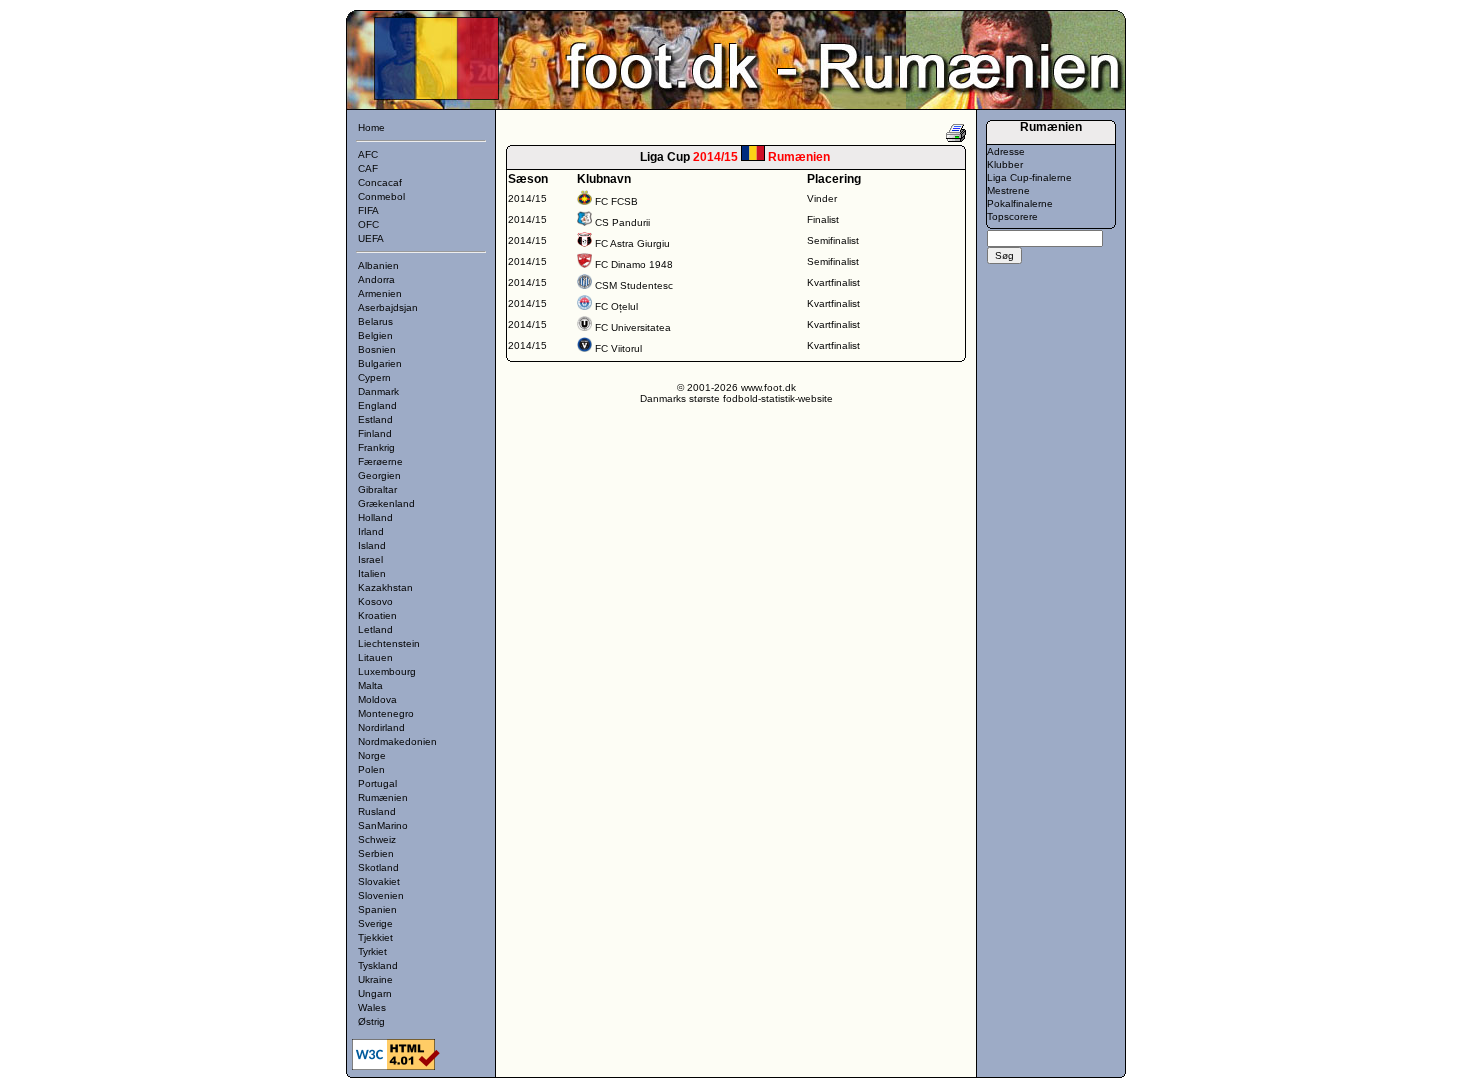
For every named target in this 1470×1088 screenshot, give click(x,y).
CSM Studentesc (634, 285)
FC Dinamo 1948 (634, 264)
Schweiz (377, 839)
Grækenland (386, 503)
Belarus (375, 321)
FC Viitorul (618, 348)
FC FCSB (616, 201)
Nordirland (381, 727)
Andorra (376, 279)
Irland (371, 531)
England (377, 405)
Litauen (375, 657)
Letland (375, 629)
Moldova (377, 699)
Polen (371, 769)
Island (372, 545)
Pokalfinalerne (1020, 203)
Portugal (377, 783)
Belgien (375, 335)
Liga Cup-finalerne (1029, 177)
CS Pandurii (622, 222)
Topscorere (1012, 216)
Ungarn (375, 993)
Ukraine (375, 979)
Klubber (1005, 164)
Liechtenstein (389, 643)
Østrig (371, 1021)
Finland (375, 433)
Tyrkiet (372, 951)
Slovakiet (379, 881)
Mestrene (1008, 190)
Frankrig (376, 447)
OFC (368, 224)
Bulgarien (380, 363)
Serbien (376, 853)
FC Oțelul (616, 306)
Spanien (377, 909)
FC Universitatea (633, 327)
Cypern (374, 377)
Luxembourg (387, 671)
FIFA (368, 210)
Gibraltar (377, 489)
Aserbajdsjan (388, 307)
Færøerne (380, 461)
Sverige (375, 923)
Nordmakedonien (397, 741)
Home (371, 127)
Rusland (377, 811)
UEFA (371, 238)
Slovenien (381, 895)
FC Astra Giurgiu (632, 243)
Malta (370, 685)
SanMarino (383, 825)
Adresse (1006, 151)
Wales (372, 1007)
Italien (372, 573)
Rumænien (383, 797)
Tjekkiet (375, 937)
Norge (372, 755)
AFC (368, 154)
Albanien (378, 265)
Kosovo (375, 601)
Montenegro (386, 713)
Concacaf (380, 182)
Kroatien (377, 615)
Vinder (822, 198)
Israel (370, 559)
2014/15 (527, 198)
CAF (368, 168)
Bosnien (377, 349)
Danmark (378, 391)
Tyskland (378, 965)
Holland (375, 517)
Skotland (378, 867)
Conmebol (381, 196)
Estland (375, 419)
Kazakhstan (385, 587)
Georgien (379, 475)
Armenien (380, 293)
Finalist (823, 219)
